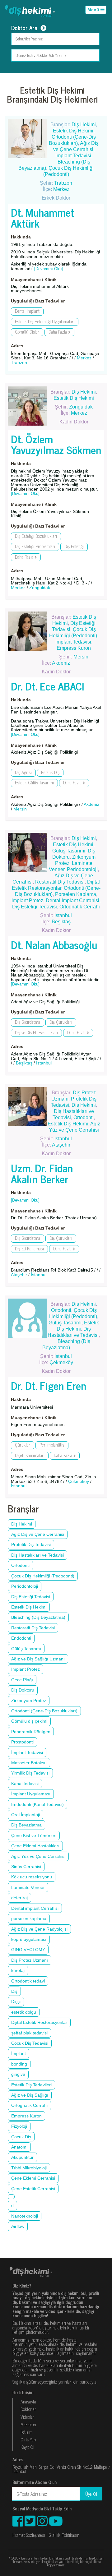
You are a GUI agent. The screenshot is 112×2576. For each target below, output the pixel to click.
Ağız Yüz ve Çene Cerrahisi (38, 1856)
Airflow (18, 2226)
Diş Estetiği (74, 546)
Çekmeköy (61, 1362)
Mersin (81, 657)
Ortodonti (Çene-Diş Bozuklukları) (44, 1711)
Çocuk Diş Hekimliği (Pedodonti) (43, 1576)
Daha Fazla (58, 332)
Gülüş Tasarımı (69, 851)
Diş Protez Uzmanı (30, 1960)
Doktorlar (28, 2409)
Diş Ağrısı (23, 772)
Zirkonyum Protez (29, 1701)
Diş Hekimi (84, 125)
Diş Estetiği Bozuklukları (36, 536)
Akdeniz (61, 663)
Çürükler (23, 1445)
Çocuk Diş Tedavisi (30, 2043)
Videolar (27, 2417)
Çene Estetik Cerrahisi (33, 2189)
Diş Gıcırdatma (28, 1022)
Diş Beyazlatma (26, 1825)
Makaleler (29, 2424)
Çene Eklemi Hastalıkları (35, 1846)
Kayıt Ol (27, 2447)
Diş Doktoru (23, 1690)
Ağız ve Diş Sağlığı (30, 2095)
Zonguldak (81, 407)
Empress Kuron (74, 648)
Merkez (61, 189)
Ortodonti (84, 1117)
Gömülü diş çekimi (29, 1721)
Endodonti (21, 1638)
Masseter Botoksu (29, 1763)
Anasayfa (28, 2402)
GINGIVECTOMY (28, 1950)
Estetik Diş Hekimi (73, 131)
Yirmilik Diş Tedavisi (30, 1773)
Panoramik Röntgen (31, 1732)
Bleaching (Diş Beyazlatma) (38, 1617)
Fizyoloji (19, 2126)
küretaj (18, 1970)
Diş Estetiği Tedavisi (35, 907)
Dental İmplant (27, 311)
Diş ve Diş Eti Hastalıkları (36, 1033)
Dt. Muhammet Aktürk (43, 217)
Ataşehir (61, 1145)
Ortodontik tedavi (28, 1981)
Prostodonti (22, 1742)
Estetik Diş (50, 772)
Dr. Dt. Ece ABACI (47, 686)
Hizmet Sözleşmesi (29, 2535)
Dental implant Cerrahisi (35, 1908)
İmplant (19, 2053)
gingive (18, 2074)
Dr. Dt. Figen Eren (49, 1385)
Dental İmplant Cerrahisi (72, 900)
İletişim (27, 2432)
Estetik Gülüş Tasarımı (34, 783)
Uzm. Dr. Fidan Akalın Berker (42, 1173)
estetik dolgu (24, 2012)
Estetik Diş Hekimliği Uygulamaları (45, 322)
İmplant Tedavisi (73, 156)
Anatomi (19, 2147)
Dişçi (16, 2001)
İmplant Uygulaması (31, 1794)
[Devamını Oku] (49, 269)
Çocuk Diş (21, 2137)
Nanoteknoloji (25, 2216)
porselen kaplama (29, 1918)
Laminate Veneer (28, 1887)
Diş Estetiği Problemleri (35, 546)
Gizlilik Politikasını (64, 2535)
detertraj (19, 1898)
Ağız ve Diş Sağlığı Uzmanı (38, 1659)
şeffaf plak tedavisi (29, 2033)
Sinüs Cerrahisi (26, 1867)
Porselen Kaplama (76, 894)
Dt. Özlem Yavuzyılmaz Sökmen (56, 444)
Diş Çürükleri (61, 1022)
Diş (14, 1991)
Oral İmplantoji (26, 1815)
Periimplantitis (52, 1445)
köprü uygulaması (29, 1939)
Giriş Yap (28, 2440)
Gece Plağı (22, 1680)
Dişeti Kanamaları (30, 1455)
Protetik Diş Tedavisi (31, 1544)
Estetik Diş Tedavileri (31, 2085)
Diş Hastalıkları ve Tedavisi (37, 1555)
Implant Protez (27, 900)
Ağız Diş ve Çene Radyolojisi (39, 1929)
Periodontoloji (82, 869)
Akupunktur (22, 2157)
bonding (19, 2064)
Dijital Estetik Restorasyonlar (39, 2022)
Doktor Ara (24, 28)
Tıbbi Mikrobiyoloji (29, 2168)
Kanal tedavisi (25, 1784)
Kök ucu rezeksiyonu (32, 1877)
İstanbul (63, 915)
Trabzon (63, 183)
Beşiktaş (61, 922)
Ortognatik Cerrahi (80, 907)
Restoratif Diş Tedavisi (60, 882)
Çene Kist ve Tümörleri (34, 1835)
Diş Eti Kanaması (29, 1249)
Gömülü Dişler (27, 332)
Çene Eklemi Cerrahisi (33, 2178)
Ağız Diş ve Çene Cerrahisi (38, 1534)
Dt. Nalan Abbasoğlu (54, 944)
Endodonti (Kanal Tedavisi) (37, 1804)
